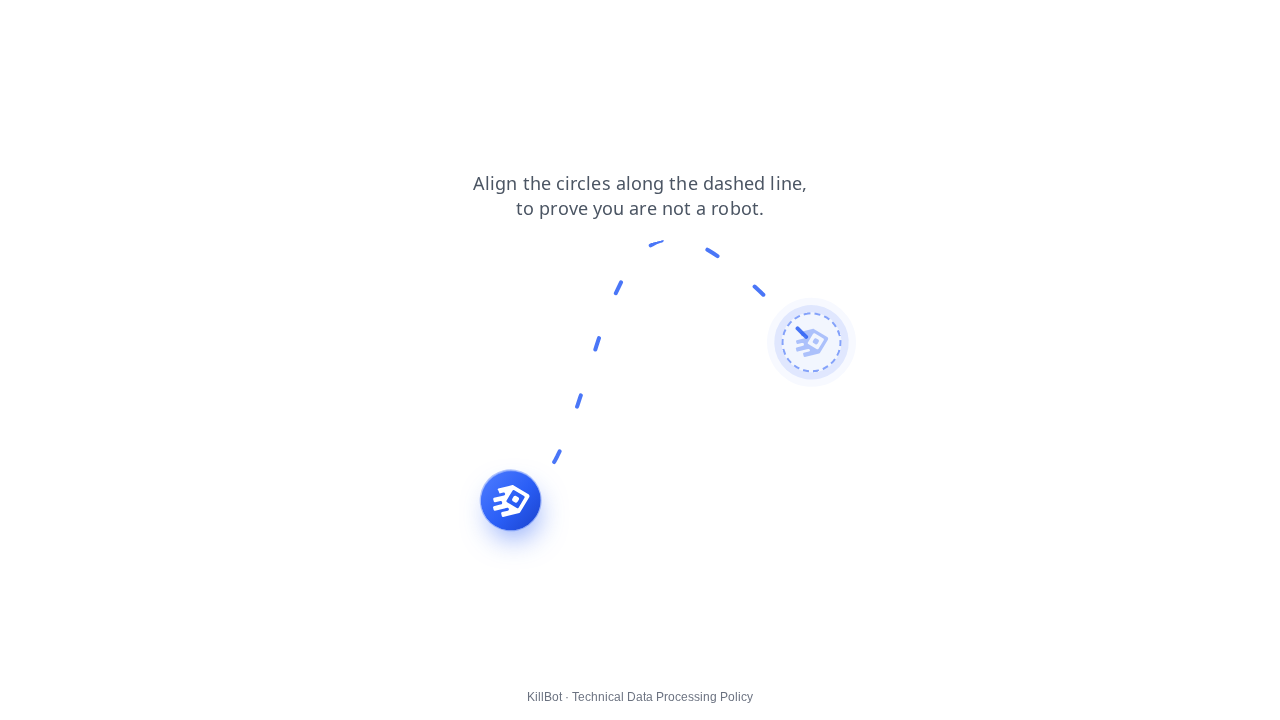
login (29, 29)
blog (304, 29)
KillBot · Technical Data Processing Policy (640, 697)
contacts (240, 29)
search (168, 29)
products (95, 29)
